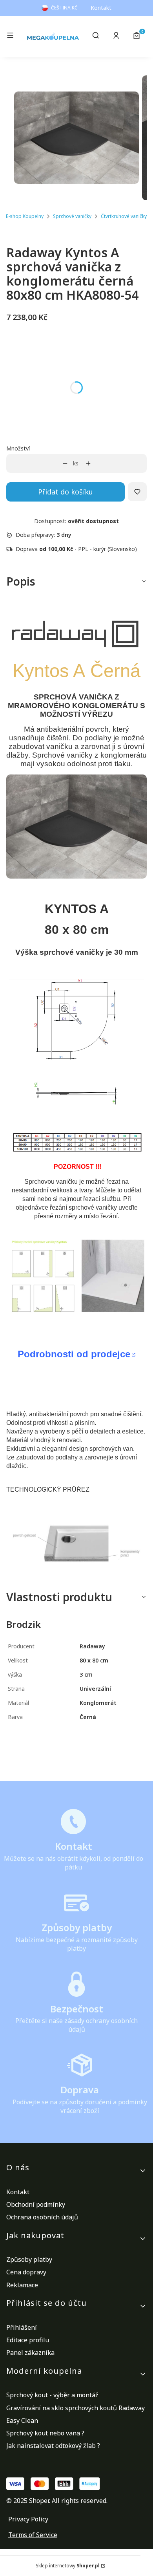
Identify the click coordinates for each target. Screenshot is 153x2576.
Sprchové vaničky (72, 216)
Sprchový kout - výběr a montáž (52, 2395)
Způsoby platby (29, 2259)
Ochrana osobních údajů (42, 2217)
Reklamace (22, 2285)
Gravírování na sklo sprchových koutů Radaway (76, 2408)
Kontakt (101, 8)
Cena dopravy (26, 2272)
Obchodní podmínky (36, 2204)
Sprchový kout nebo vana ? (45, 2433)
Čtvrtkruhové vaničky (124, 216)
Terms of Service (33, 2535)
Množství (18, 448)
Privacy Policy (28, 2519)
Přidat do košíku (66, 492)
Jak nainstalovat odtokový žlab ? (53, 2446)
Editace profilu (28, 2340)
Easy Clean (22, 2420)
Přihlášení (22, 2327)
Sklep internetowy (68, 2566)
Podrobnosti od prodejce (74, 1354)
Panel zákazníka (30, 2353)
